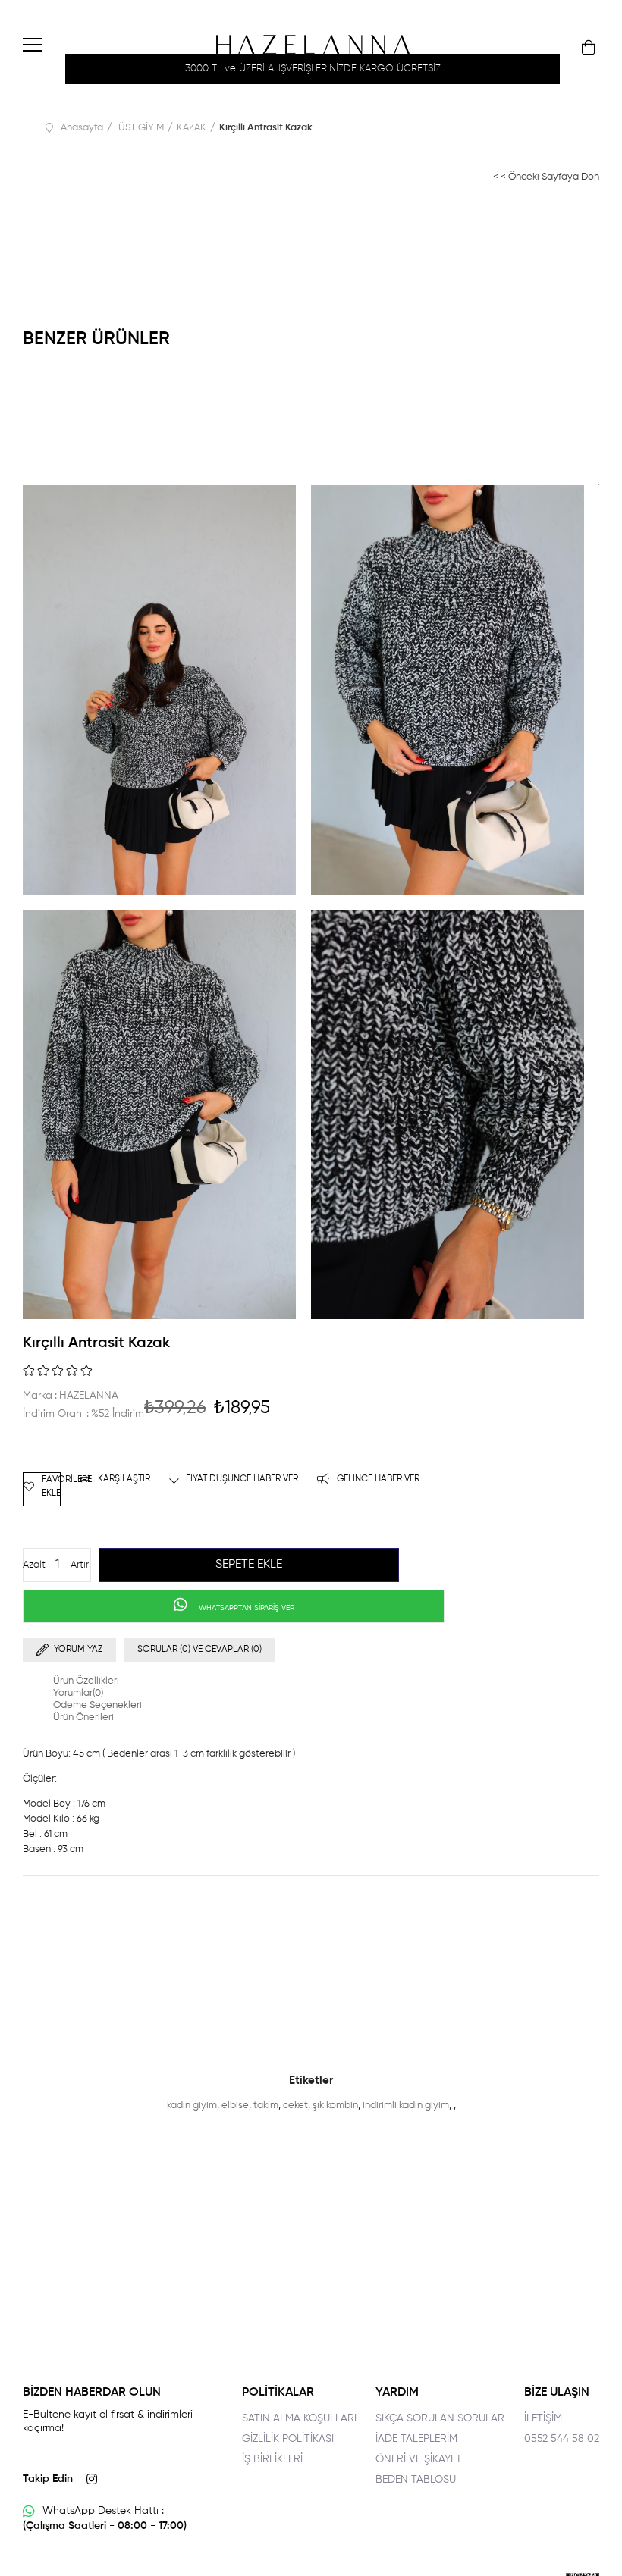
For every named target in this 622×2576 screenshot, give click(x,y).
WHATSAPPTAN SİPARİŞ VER (245, 1608)
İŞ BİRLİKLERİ (272, 2459)
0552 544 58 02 (562, 2439)
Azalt (34, 1565)
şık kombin (335, 2106)
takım (266, 2106)
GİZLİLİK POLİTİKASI (288, 2439)
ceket (295, 2106)
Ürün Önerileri (83, 1717)
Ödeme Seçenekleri (97, 1705)
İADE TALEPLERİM (416, 2439)
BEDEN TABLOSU (416, 2480)
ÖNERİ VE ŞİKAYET (419, 2459)
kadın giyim (192, 2106)
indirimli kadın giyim (406, 2106)
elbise (235, 2106)
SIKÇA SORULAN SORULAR (440, 2418)
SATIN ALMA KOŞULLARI (299, 2418)
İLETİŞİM (543, 2418)
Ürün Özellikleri (86, 1681)
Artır (80, 1565)
